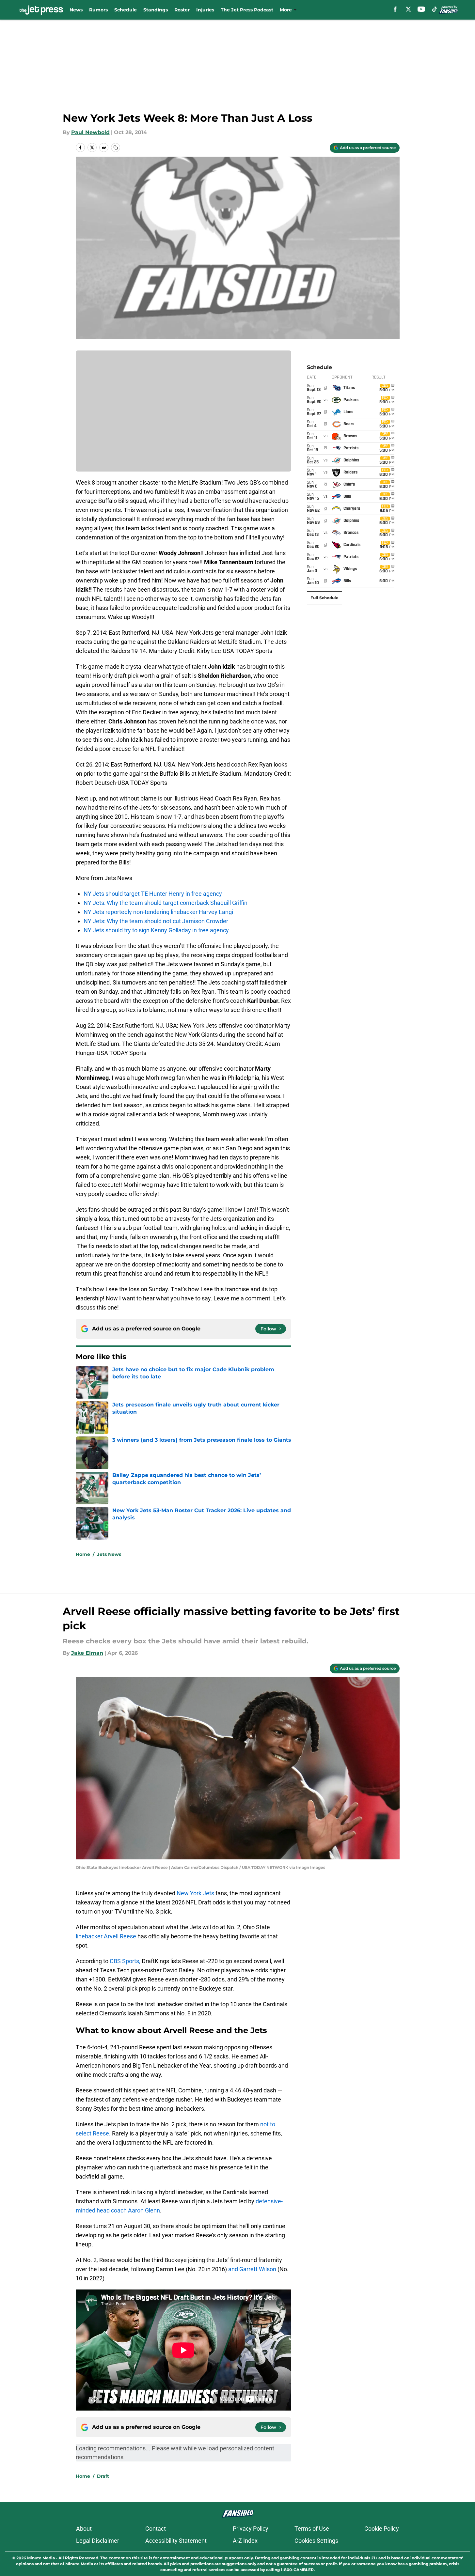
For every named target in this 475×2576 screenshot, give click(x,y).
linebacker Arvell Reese (106, 1936)
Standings (156, 10)
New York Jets (195, 1893)
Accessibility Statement (176, 2541)
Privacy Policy (251, 2529)
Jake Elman (87, 1653)
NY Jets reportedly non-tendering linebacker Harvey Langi (158, 912)
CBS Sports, (125, 1961)
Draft (103, 2476)
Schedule (126, 10)
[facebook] (395, 9)
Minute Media (41, 2558)
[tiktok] (435, 9)
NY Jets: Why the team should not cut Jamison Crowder (156, 921)
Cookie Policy (382, 2529)
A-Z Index (245, 2541)
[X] (408, 9)
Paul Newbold (90, 132)
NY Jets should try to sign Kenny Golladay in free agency (156, 930)
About (84, 2529)
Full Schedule (325, 598)
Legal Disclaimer (98, 2541)
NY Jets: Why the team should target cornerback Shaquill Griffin (166, 903)
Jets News (109, 1554)
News (76, 10)
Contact (156, 2529)
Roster (182, 10)
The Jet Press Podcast (247, 10)
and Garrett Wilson (252, 2269)
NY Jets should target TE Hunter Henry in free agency (153, 894)
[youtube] (421, 9)
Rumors (98, 10)
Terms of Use (312, 2529)
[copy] (116, 147)
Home (83, 1554)
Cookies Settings (316, 2541)
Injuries (205, 10)
